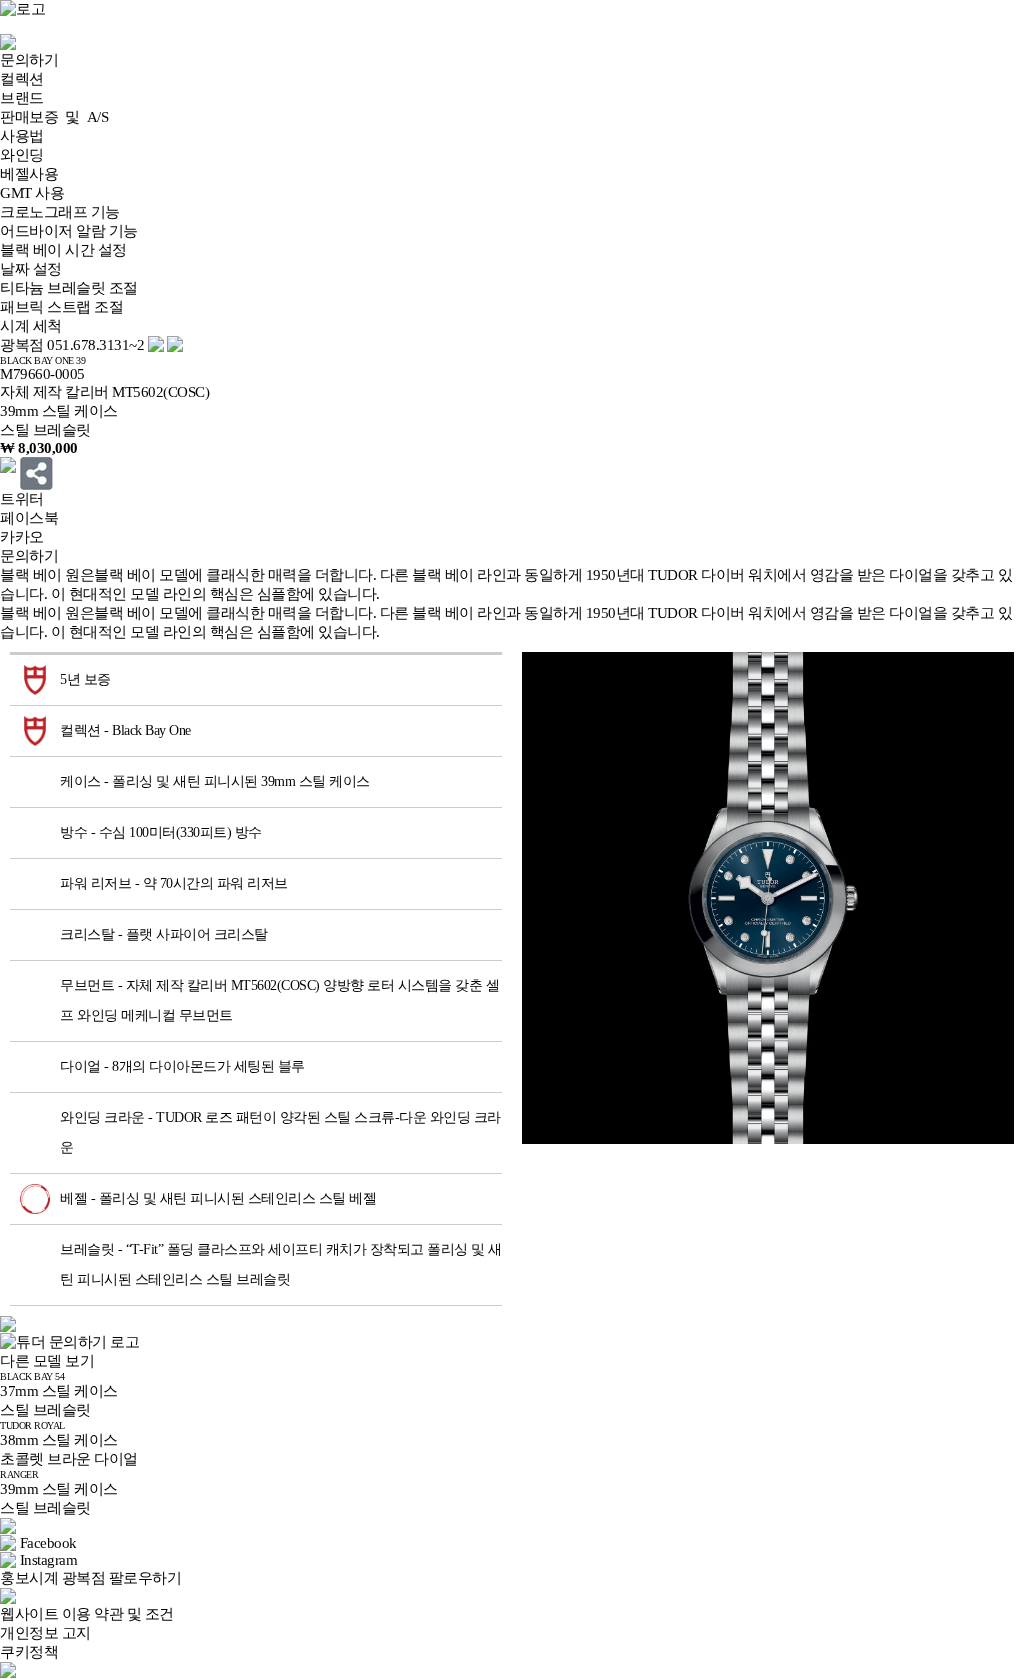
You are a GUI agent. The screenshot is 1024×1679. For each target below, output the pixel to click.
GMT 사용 (32, 193)
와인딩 (22, 155)
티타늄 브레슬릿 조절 (69, 288)
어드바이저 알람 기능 (69, 231)
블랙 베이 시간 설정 (63, 250)
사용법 (22, 136)
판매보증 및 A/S (54, 117)
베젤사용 (29, 174)
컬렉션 (22, 79)
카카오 (22, 537)
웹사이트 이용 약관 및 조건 (87, 1614)
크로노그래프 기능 (60, 212)
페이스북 (29, 518)
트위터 (22, 499)
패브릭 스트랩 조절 (61, 307)
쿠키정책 (29, 1652)
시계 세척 (31, 326)
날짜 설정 (31, 269)
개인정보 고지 (45, 1633)
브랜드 (22, 98)
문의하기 (29, 60)
